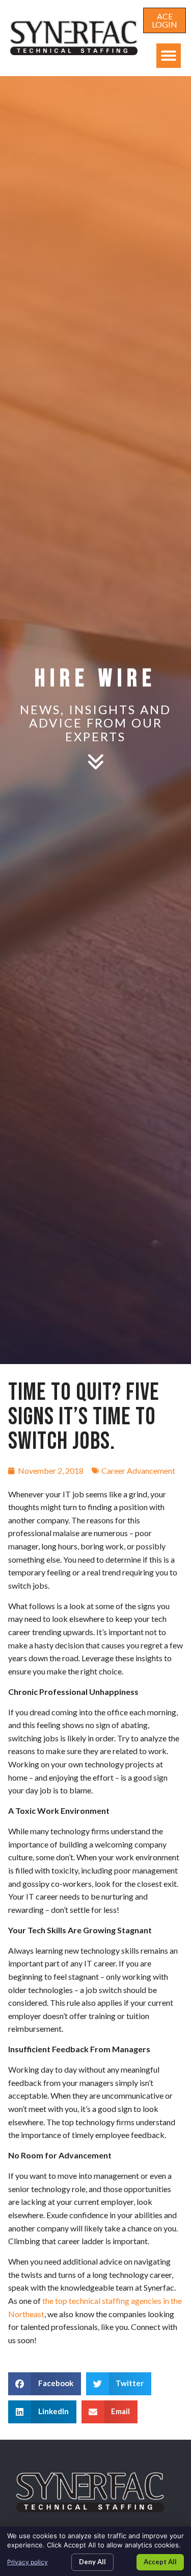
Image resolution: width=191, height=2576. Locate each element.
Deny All (92, 2562)
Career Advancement (138, 1471)
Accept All (160, 2562)
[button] (169, 56)
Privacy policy (28, 2562)
